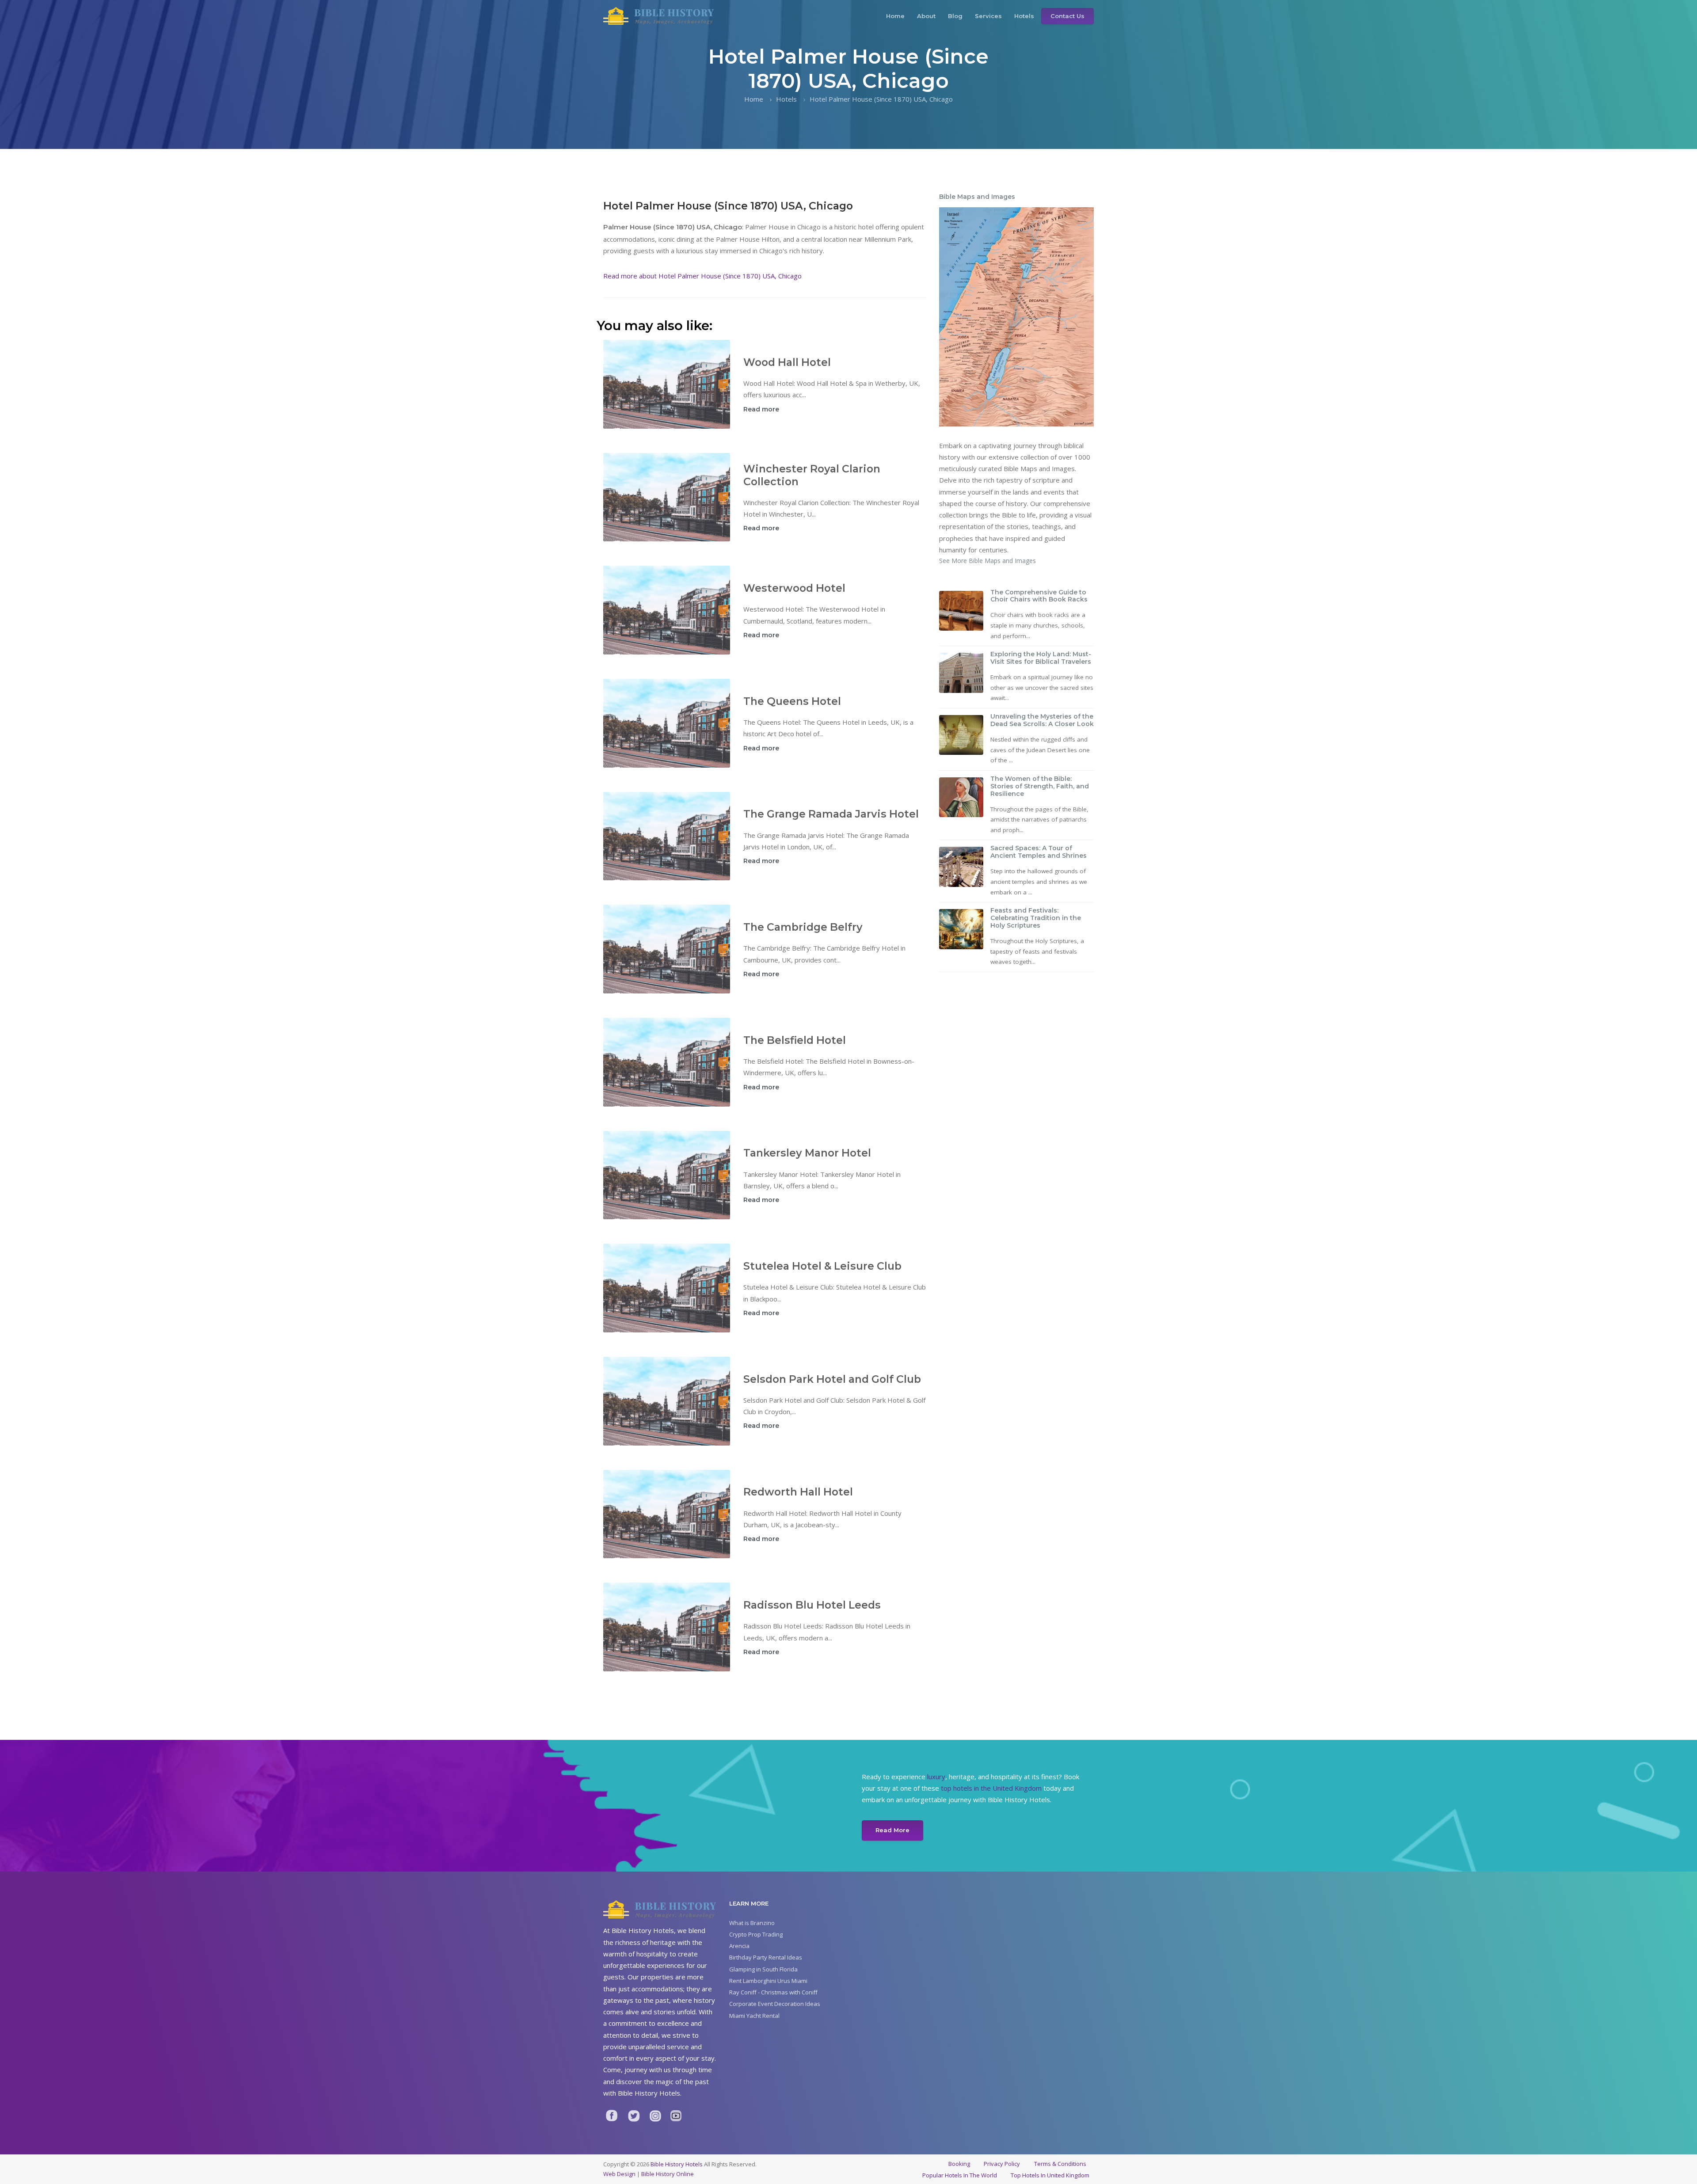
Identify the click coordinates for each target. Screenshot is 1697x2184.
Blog (955, 16)
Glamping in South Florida (763, 1969)
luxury (936, 1777)
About (926, 16)
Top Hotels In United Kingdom (1050, 2175)
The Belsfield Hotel (795, 1040)
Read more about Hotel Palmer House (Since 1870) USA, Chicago (702, 276)
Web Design (619, 2174)
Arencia (739, 1946)
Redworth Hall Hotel (798, 1492)
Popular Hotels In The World (960, 2175)
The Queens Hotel (792, 701)
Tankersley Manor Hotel (807, 1153)
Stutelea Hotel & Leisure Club (822, 1266)
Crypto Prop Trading (756, 1934)
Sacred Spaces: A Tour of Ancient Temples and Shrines (1039, 852)
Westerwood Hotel (794, 588)
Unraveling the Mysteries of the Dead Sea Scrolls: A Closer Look (1042, 720)
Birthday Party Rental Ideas (766, 1957)
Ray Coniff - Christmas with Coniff (773, 1992)
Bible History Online (668, 2174)
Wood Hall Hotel (787, 362)
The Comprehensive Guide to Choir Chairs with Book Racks (1039, 596)
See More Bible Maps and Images (987, 561)
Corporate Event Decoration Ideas (775, 2004)
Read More (892, 1830)
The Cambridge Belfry (803, 927)
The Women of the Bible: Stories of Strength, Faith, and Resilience (1040, 786)
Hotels (1024, 16)
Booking (959, 2164)
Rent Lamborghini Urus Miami (768, 1981)
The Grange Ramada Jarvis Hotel (831, 814)
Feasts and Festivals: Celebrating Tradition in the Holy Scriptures (1036, 918)
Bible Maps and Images (977, 197)
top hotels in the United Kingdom (991, 1788)
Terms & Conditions (1060, 2164)
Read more (761, 409)
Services (988, 16)
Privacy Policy (1002, 2164)
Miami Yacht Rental (754, 2016)
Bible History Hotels (677, 2164)
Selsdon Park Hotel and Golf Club (832, 1379)
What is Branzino (752, 1923)
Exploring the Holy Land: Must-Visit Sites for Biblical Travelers (1041, 658)
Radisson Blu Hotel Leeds (812, 1605)
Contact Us (1067, 16)
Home (895, 16)
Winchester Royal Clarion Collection (812, 475)
